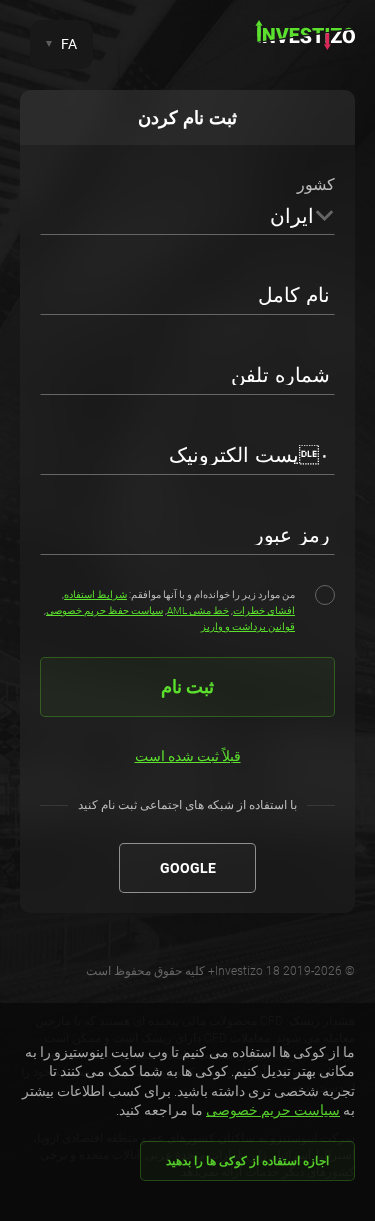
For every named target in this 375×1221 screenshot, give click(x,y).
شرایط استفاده (95, 594)
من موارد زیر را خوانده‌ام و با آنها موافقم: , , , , (169, 610)
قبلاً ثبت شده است (188, 756)
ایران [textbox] (292, 216)
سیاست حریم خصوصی (273, 1110)
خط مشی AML (198, 610)
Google (188, 868)
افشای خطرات (264, 610)
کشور (316, 184)
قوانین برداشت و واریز (248, 626)
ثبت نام (187, 686)
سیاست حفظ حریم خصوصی (104, 610)
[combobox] (187, 215)
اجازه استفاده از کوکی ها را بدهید (247, 1161)
